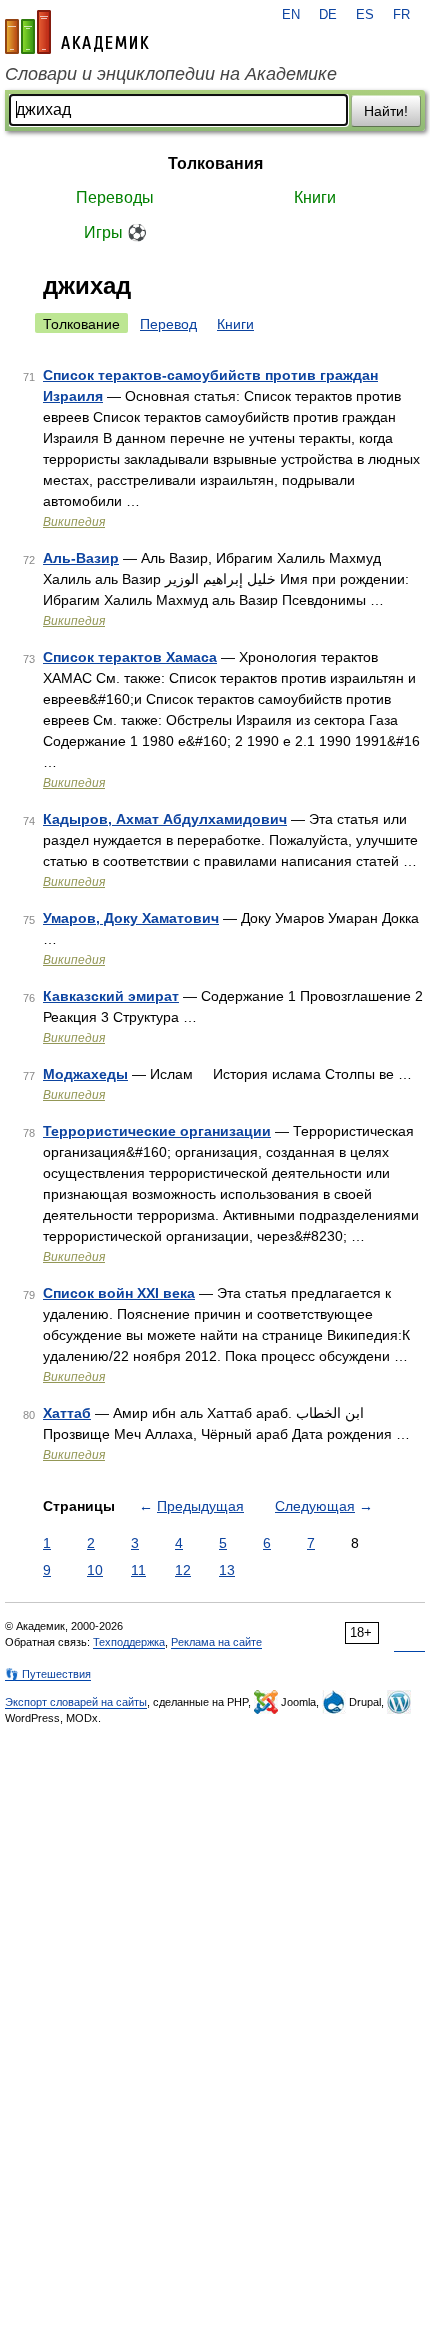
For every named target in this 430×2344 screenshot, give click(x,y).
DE (328, 15)
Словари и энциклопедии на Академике (171, 74)
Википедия (74, 522)
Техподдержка (129, 1642)
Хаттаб (67, 1413)
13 (227, 1570)
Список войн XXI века (119, 1293)
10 (95, 1570)
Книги (315, 197)
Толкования (215, 163)
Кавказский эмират (111, 996)
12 (183, 1570)
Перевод (168, 324)
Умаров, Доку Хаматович (131, 918)
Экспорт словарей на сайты (76, 1702)
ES (365, 15)
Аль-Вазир (81, 558)
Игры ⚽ (115, 232)
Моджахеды (85, 1074)
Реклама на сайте (216, 1642)
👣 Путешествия (48, 1674)
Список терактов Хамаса (130, 657)
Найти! (386, 111)
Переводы (115, 197)
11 (138, 1570)
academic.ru (77, 32)
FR (401, 15)
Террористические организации (157, 1131)
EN (291, 15)
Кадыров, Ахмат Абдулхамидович (165, 819)
